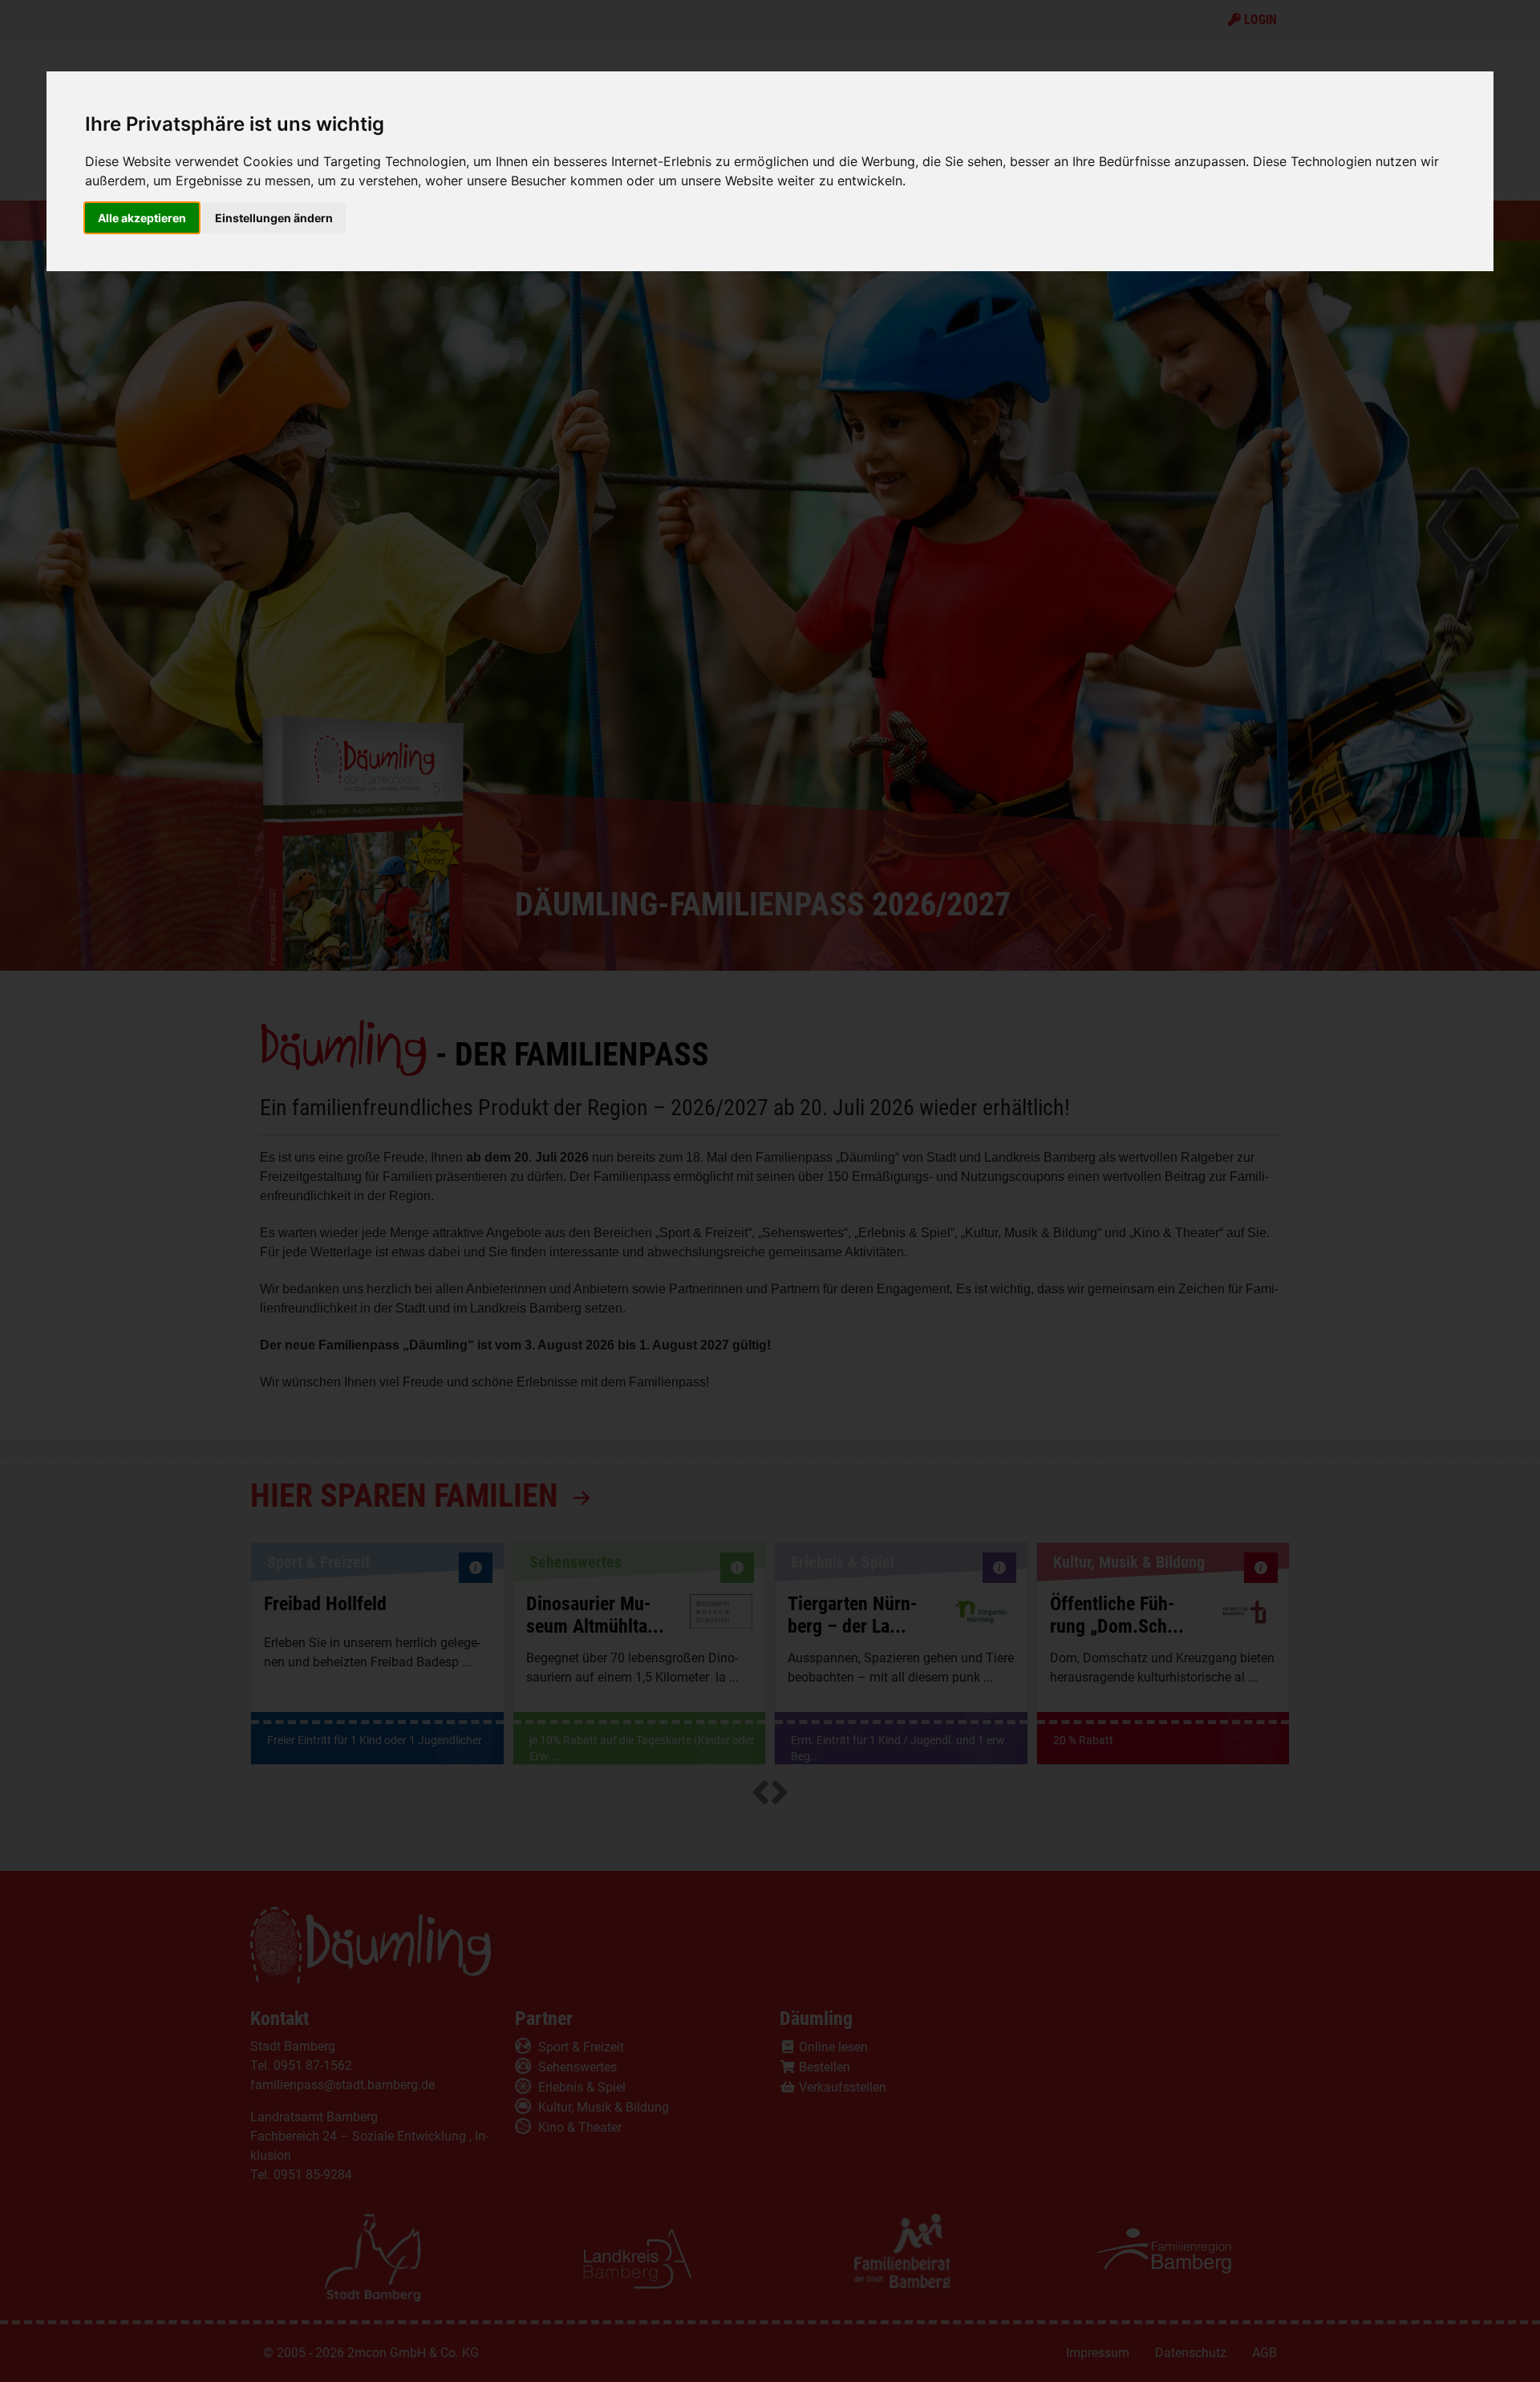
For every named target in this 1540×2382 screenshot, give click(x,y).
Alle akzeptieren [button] (142, 218)
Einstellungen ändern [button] (274, 218)
